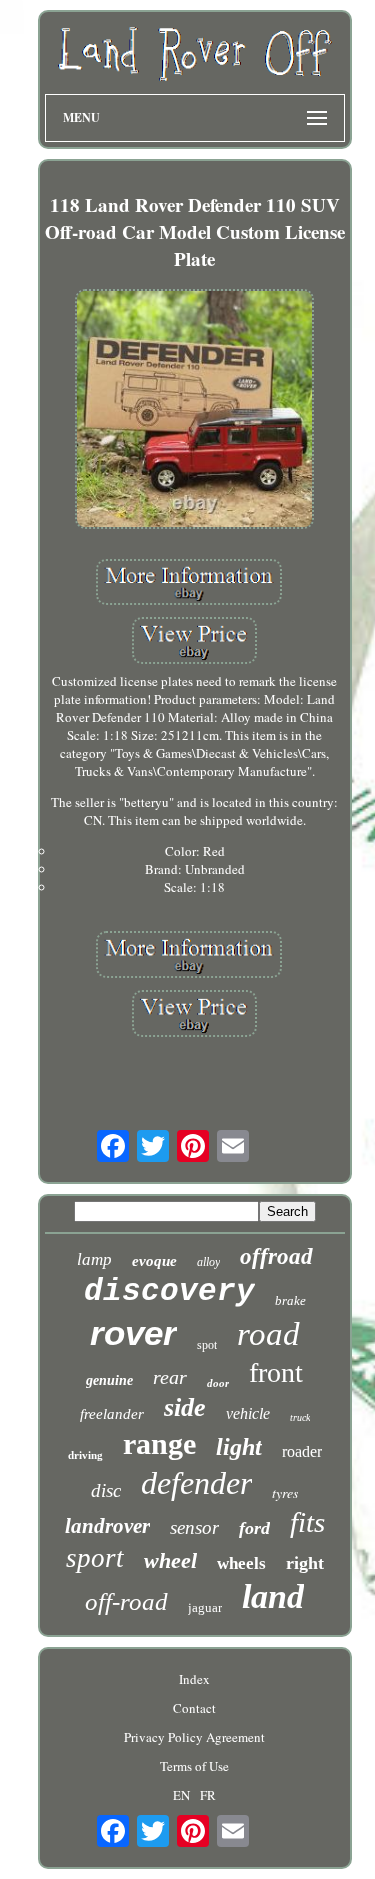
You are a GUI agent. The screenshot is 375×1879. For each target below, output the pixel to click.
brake (290, 1300)
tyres (285, 1492)
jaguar (205, 1607)
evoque (154, 1261)
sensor (194, 1527)
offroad (276, 1256)
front (276, 1372)
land (273, 1596)
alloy (208, 1262)
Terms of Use (194, 1766)
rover (133, 1332)
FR (208, 1795)
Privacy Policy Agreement (194, 1737)
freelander (112, 1414)
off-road (126, 1601)
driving (85, 1455)
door (218, 1383)
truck (300, 1417)
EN (181, 1795)
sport (95, 1558)
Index (194, 1679)
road (268, 1334)
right (305, 1563)
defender (196, 1483)
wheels (241, 1563)
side (185, 1407)
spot (207, 1345)
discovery (169, 1291)
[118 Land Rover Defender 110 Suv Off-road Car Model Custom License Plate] (195, 411)
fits (307, 1522)
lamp (94, 1259)
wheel (170, 1560)
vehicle (248, 1413)
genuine (109, 1380)
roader (302, 1451)
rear (170, 1377)
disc (106, 1490)
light (239, 1447)
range (159, 1443)
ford (254, 1528)
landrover (107, 1526)
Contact (194, 1708)
